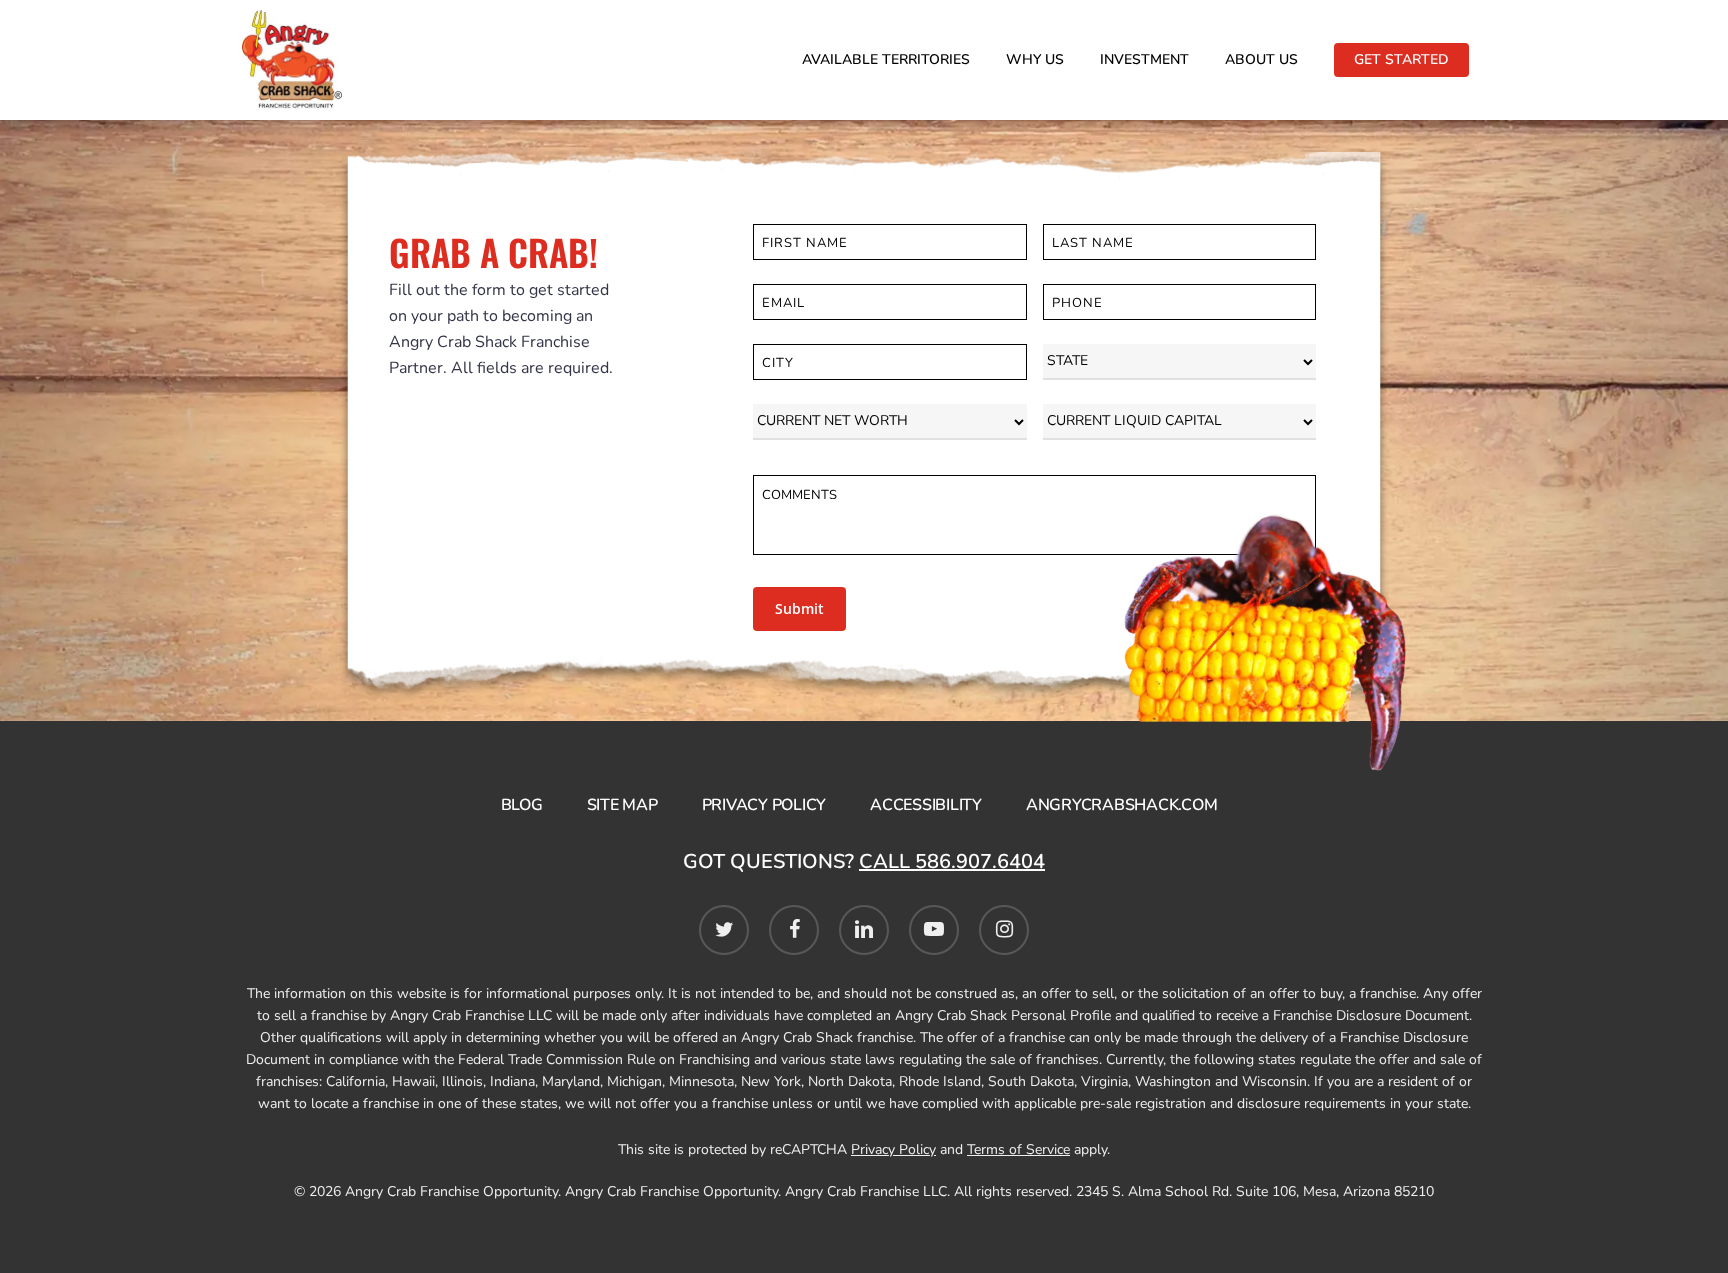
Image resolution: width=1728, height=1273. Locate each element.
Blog (522, 805)
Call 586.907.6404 (952, 861)
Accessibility (926, 805)
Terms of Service (1018, 1149)
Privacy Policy (764, 805)
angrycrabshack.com (1122, 805)
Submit (799, 608)
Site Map (622, 805)
